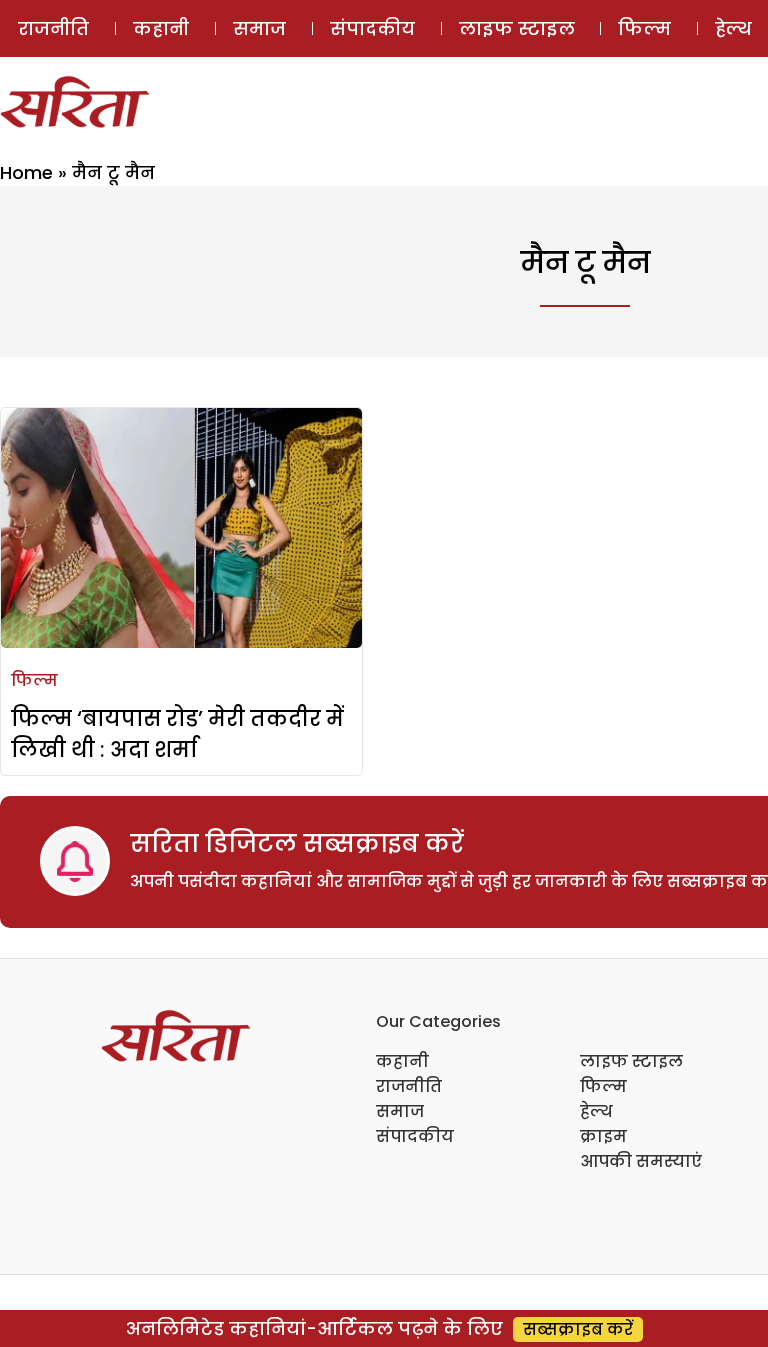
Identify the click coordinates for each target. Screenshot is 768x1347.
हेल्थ (596, 1111)
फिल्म (644, 28)
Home (26, 172)
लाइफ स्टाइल (517, 28)
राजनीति (53, 28)
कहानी (161, 28)
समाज (259, 28)
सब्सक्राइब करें (578, 1329)
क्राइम (603, 1136)
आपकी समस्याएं (641, 1161)
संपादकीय (372, 28)
